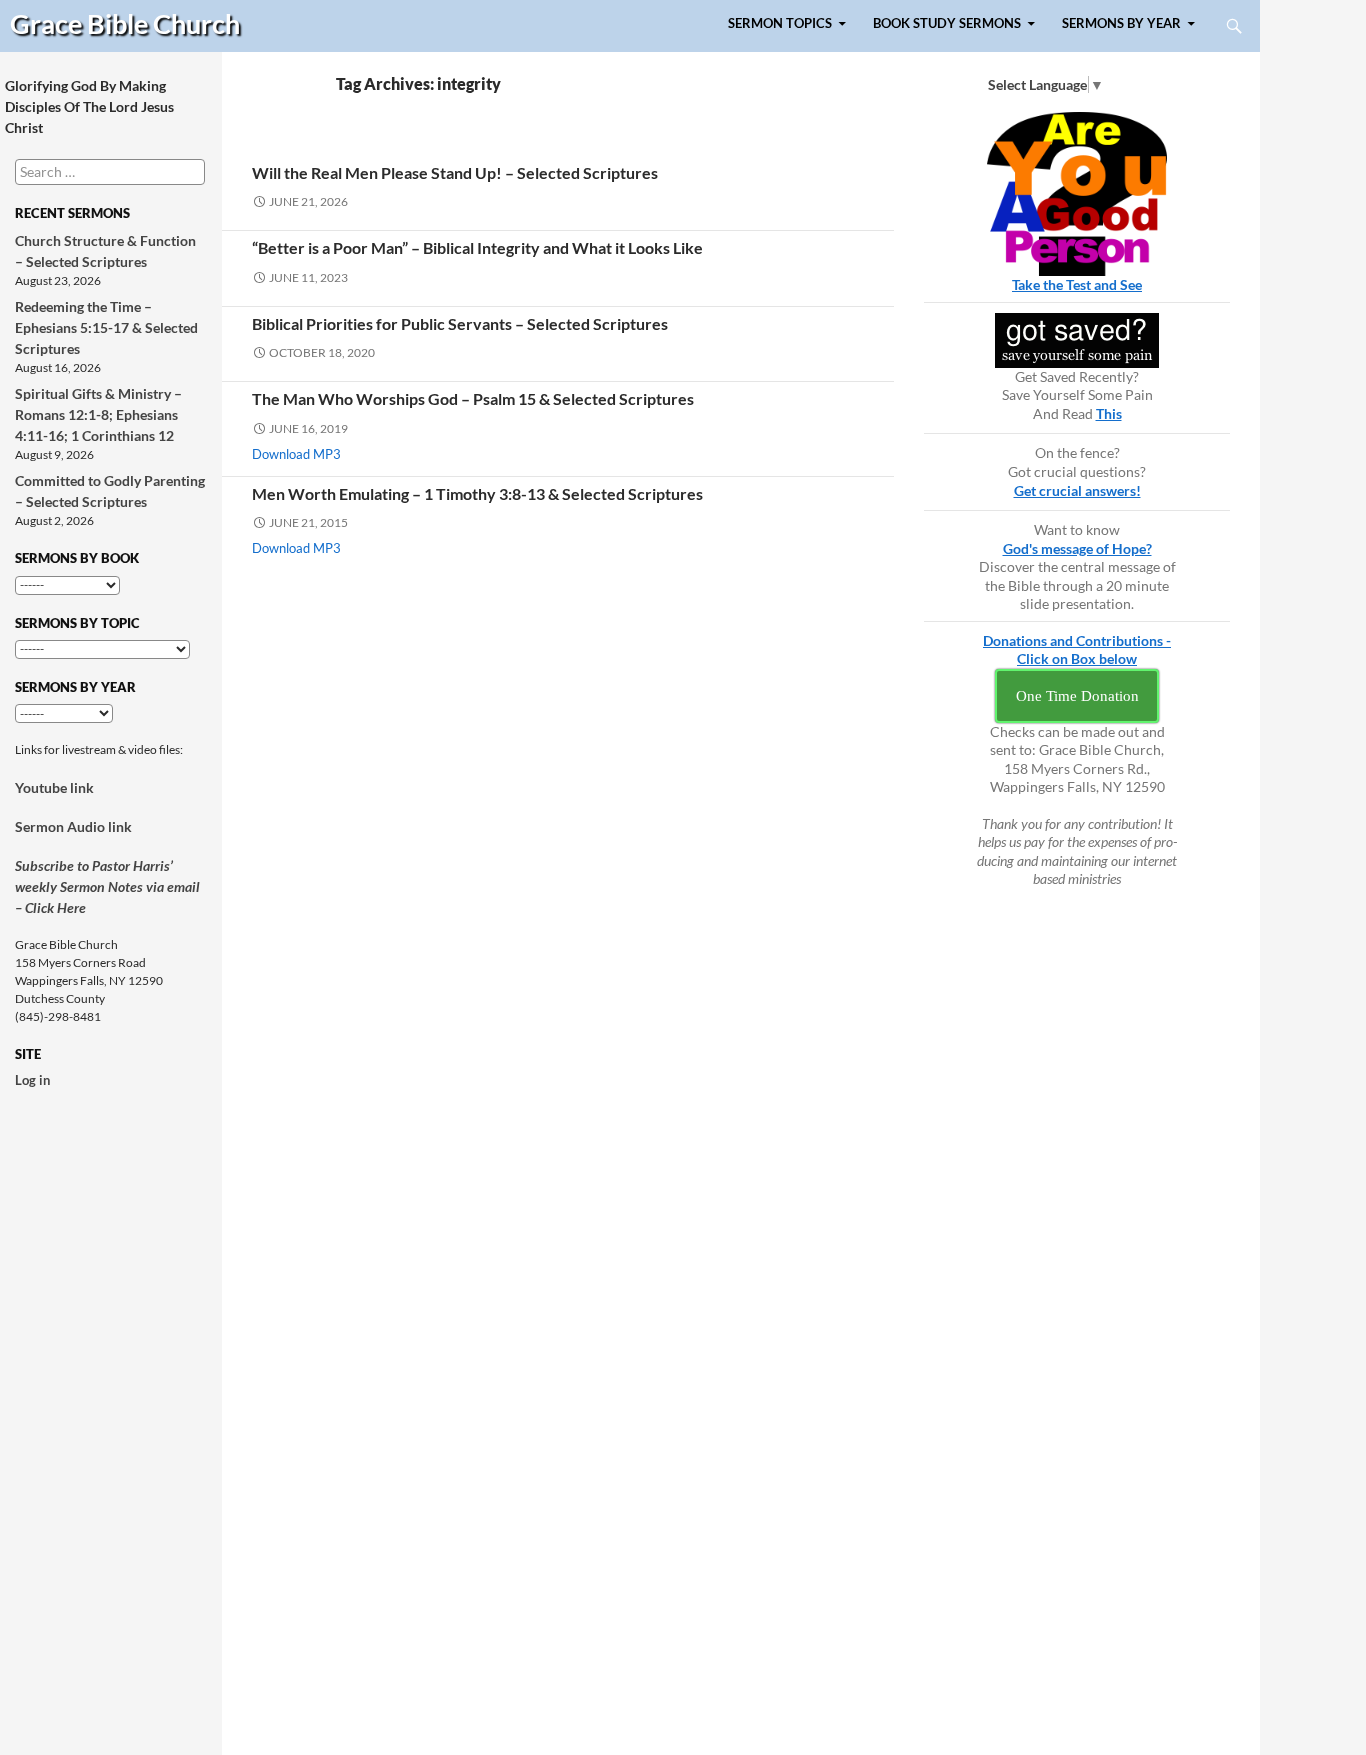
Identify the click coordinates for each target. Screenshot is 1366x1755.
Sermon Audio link (73, 826)
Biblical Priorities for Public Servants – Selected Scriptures (460, 323)
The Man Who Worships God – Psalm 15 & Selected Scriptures (473, 398)
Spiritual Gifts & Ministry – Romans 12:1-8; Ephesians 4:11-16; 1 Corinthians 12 (98, 414)
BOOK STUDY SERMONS (947, 23)
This (1109, 413)
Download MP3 (296, 454)
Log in (32, 1080)
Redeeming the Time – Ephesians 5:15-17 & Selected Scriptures (106, 327)
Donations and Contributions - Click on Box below (1077, 650)
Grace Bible (125, 23)
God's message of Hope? (1077, 548)
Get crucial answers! (1077, 490)
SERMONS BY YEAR (1121, 23)
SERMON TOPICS (780, 23)
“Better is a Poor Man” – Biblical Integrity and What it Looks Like (477, 247)
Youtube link (54, 787)
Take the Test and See (1077, 284)
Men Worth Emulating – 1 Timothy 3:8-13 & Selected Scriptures (477, 493)
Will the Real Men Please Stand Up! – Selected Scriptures (455, 172)
